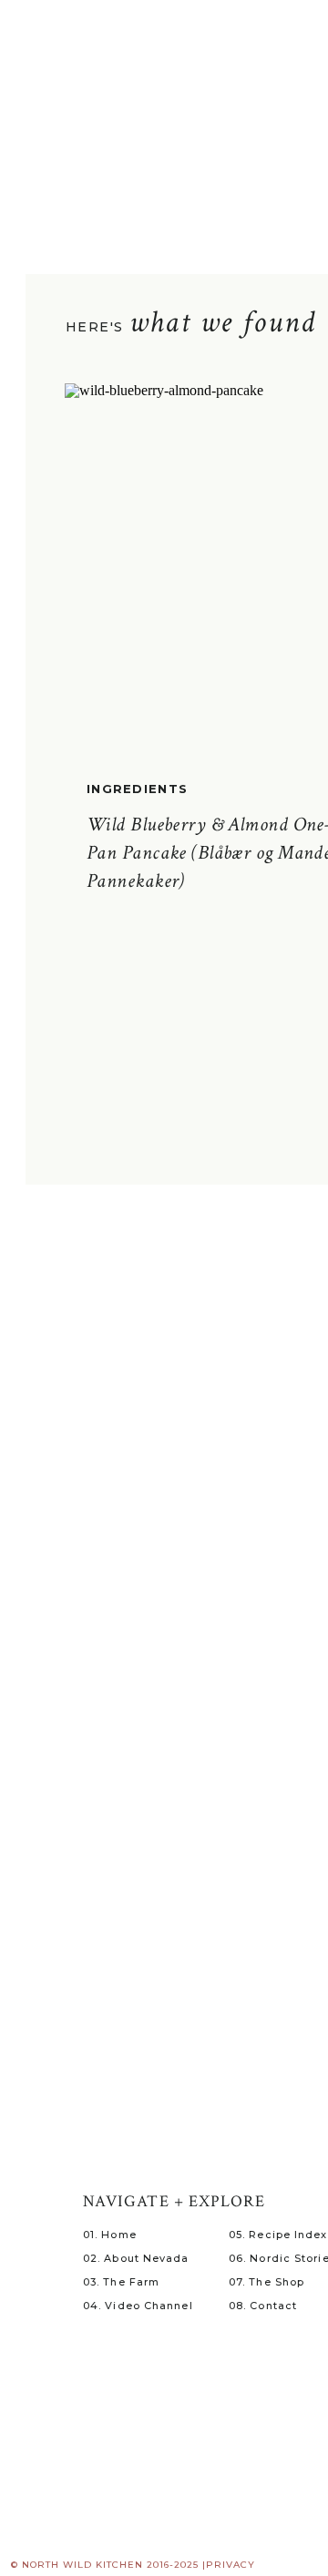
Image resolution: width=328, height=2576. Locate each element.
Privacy (231, 2565)
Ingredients (137, 789)
